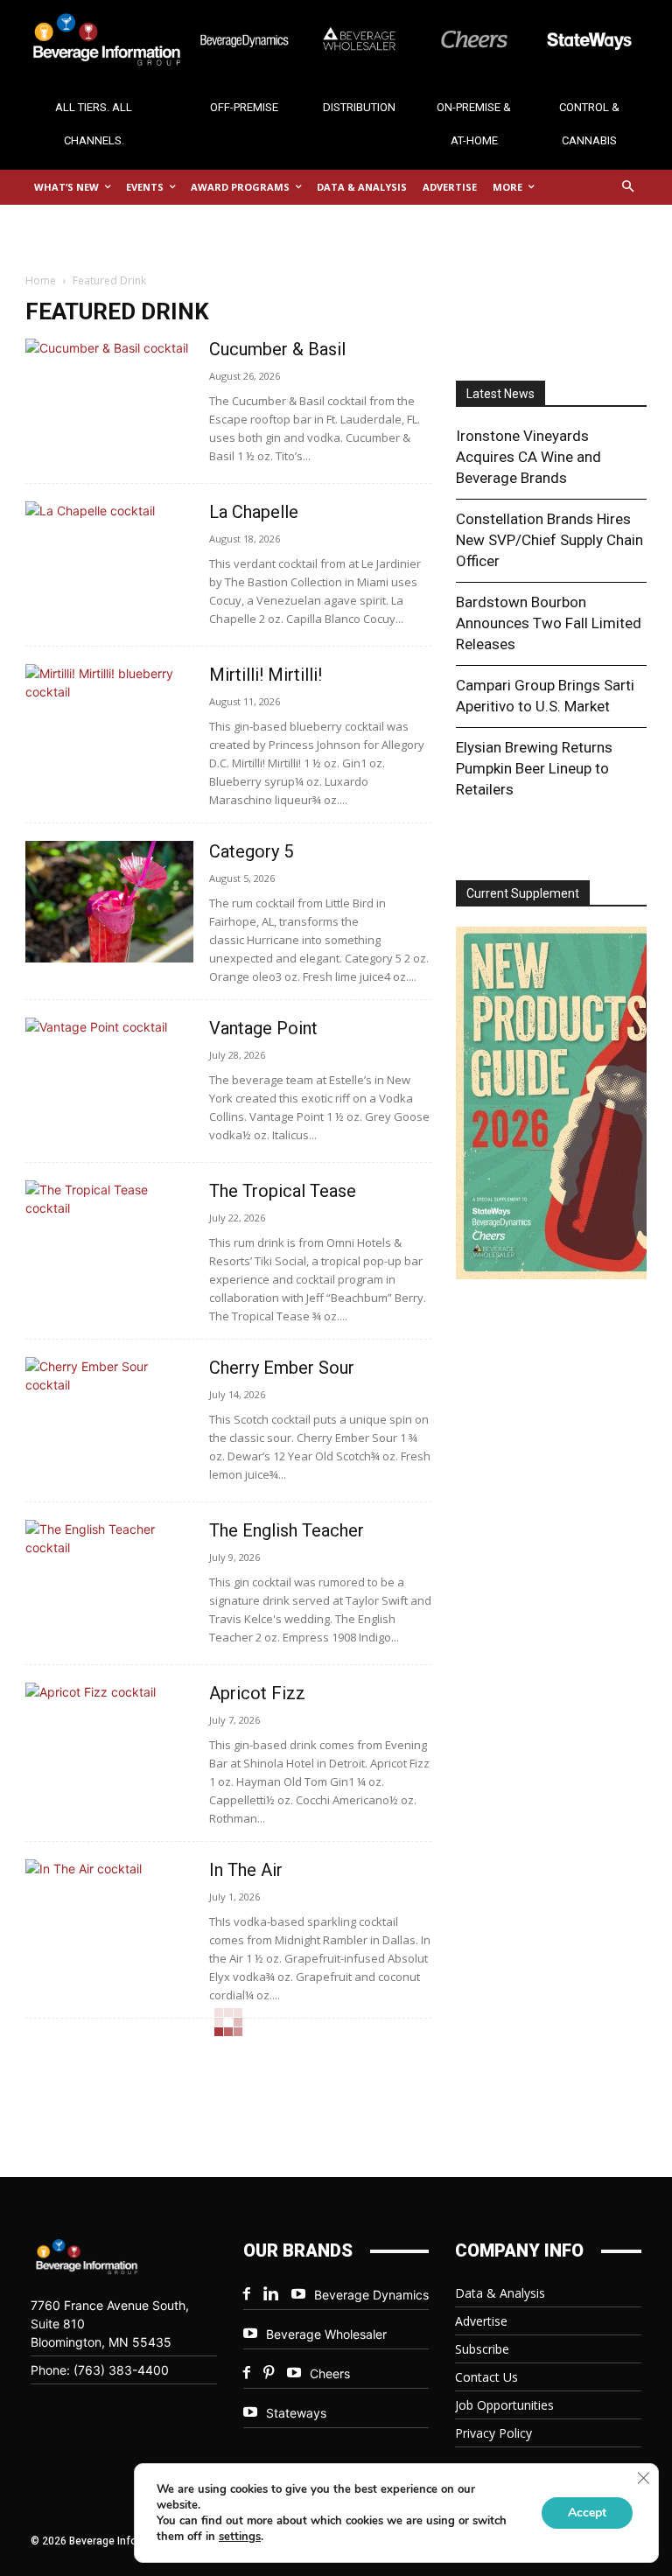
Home (41, 280)
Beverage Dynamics (371, 2295)
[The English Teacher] (109, 1581)
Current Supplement (523, 893)
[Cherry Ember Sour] (109, 1418)
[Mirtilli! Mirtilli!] (109, 725)
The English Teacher (289, 1530)
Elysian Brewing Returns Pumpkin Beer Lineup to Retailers (534, 768)
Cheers (330, 2373)
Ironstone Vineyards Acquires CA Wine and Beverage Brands (528, 457)
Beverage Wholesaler (326, 2334)
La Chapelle (254, 512)
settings (240, 2537)
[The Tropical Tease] (109, 1241)
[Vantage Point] (109, 1078)
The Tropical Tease (283, 1191)
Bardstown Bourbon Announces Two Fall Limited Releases (549, 623)
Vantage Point (263, 1028)
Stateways (296, 2413)
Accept (587, 2513)
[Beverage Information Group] (94, 39)
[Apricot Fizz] (109, 1743)
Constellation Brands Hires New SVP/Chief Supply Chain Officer (549, 540)
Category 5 (251, 851)
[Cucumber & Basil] (109, 399)
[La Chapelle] (109, 562)
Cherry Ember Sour (282, 1368)
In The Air (246, 1870)
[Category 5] (109, 902)
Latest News (500, 394)
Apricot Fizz (257, 1693)
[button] (629, 188)
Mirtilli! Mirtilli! (266, 675)
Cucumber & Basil (277, 349)
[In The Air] (109, 1920)
